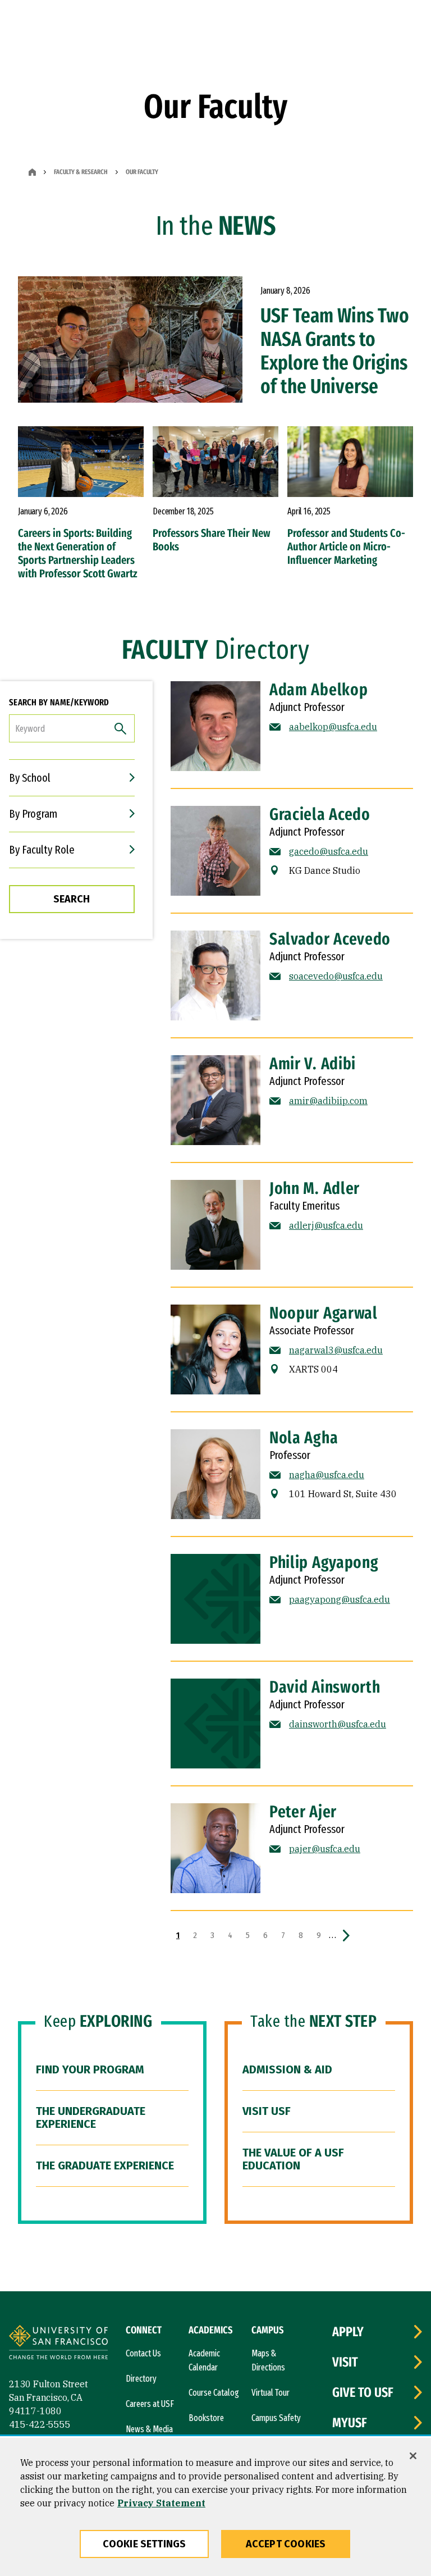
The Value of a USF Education (293, 2159)
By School (30, 778)
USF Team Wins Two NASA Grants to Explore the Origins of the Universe (335, 351)
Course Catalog (214, 2393)
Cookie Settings (145, 2544)
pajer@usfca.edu (325, 1849)
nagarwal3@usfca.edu (336, 1350)
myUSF (350, 2423)
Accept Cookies (286, 2544)
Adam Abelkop (318, 690)
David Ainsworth (325, 1687)
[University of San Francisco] (58, 2344)
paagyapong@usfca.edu (340, 1599)
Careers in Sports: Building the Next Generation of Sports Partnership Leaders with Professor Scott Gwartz (78, 553)
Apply (348, 2332)
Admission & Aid (287, 2069)
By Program (33, 814)
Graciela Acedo (320, 814)
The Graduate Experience (105, 2165)
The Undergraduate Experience (91, 2117)
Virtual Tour (270, 2393)
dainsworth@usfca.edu (338, 1724)
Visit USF (267, 2111)
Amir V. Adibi (313, 1064)
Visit (345, 2362)
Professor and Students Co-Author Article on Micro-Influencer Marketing (346, 546)
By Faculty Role (42, 850)
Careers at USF (150, 2404)
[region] (215, 2507)
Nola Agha (304, 1438)
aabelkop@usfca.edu (333, 727)
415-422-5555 (40, 2424)
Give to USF (363, 2392)
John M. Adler (315, 1188)
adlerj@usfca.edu (326, 1225)
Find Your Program (90, 2069)
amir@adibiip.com (328, 1101)
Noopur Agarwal (324, 1313)
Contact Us (143, 2353)
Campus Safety (276, 2418)
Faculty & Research (81, 172)
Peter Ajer (303, 1812)
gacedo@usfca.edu (329, 851)
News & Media (149, 2429)
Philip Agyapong (324, 1562)
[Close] (413, 2456)
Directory (141, 2379)
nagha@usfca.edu (327, 1475)
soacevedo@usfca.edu (336, 976)
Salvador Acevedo (330, 939)
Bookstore (206, 2418)
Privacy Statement (161, 2503)
